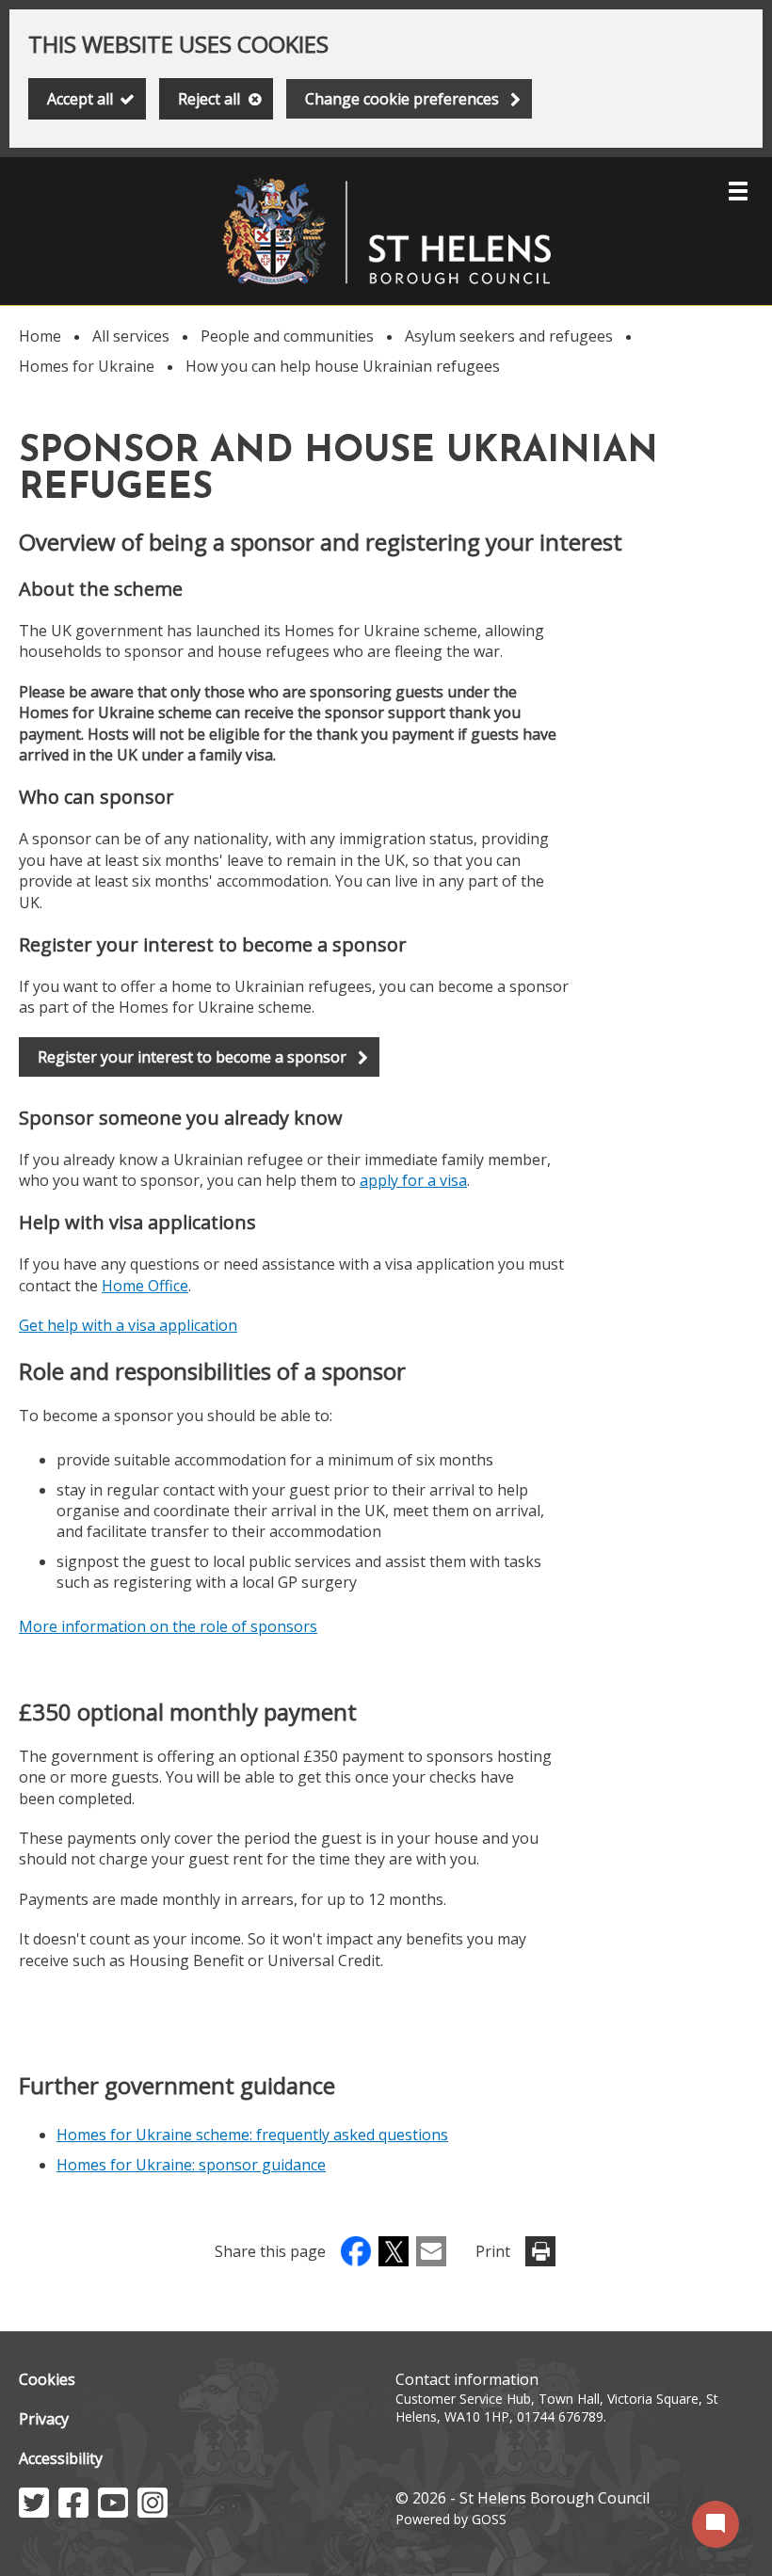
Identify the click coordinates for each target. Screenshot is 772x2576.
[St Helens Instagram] (153, 2512)
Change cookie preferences (402, 99)
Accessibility (61, 2458)
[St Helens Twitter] (34, 2512)
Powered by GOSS (451, 2519)
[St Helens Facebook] (73, 2512)
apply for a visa (413, 1180)
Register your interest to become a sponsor (192, 1062)
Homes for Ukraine (87, 366)
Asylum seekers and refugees (509, 336)
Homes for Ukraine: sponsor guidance (191, 2165)
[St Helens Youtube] (113, 2512)
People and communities (287, 336)
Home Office (145, 1286)
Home (40, 336)
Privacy (44, 2419)
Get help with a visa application (128, 1325)
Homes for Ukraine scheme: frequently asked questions (252, 2135)
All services (131, 336)
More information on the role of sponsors (168, 1626)
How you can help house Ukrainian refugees (343, 366)
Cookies (47, 2379)
